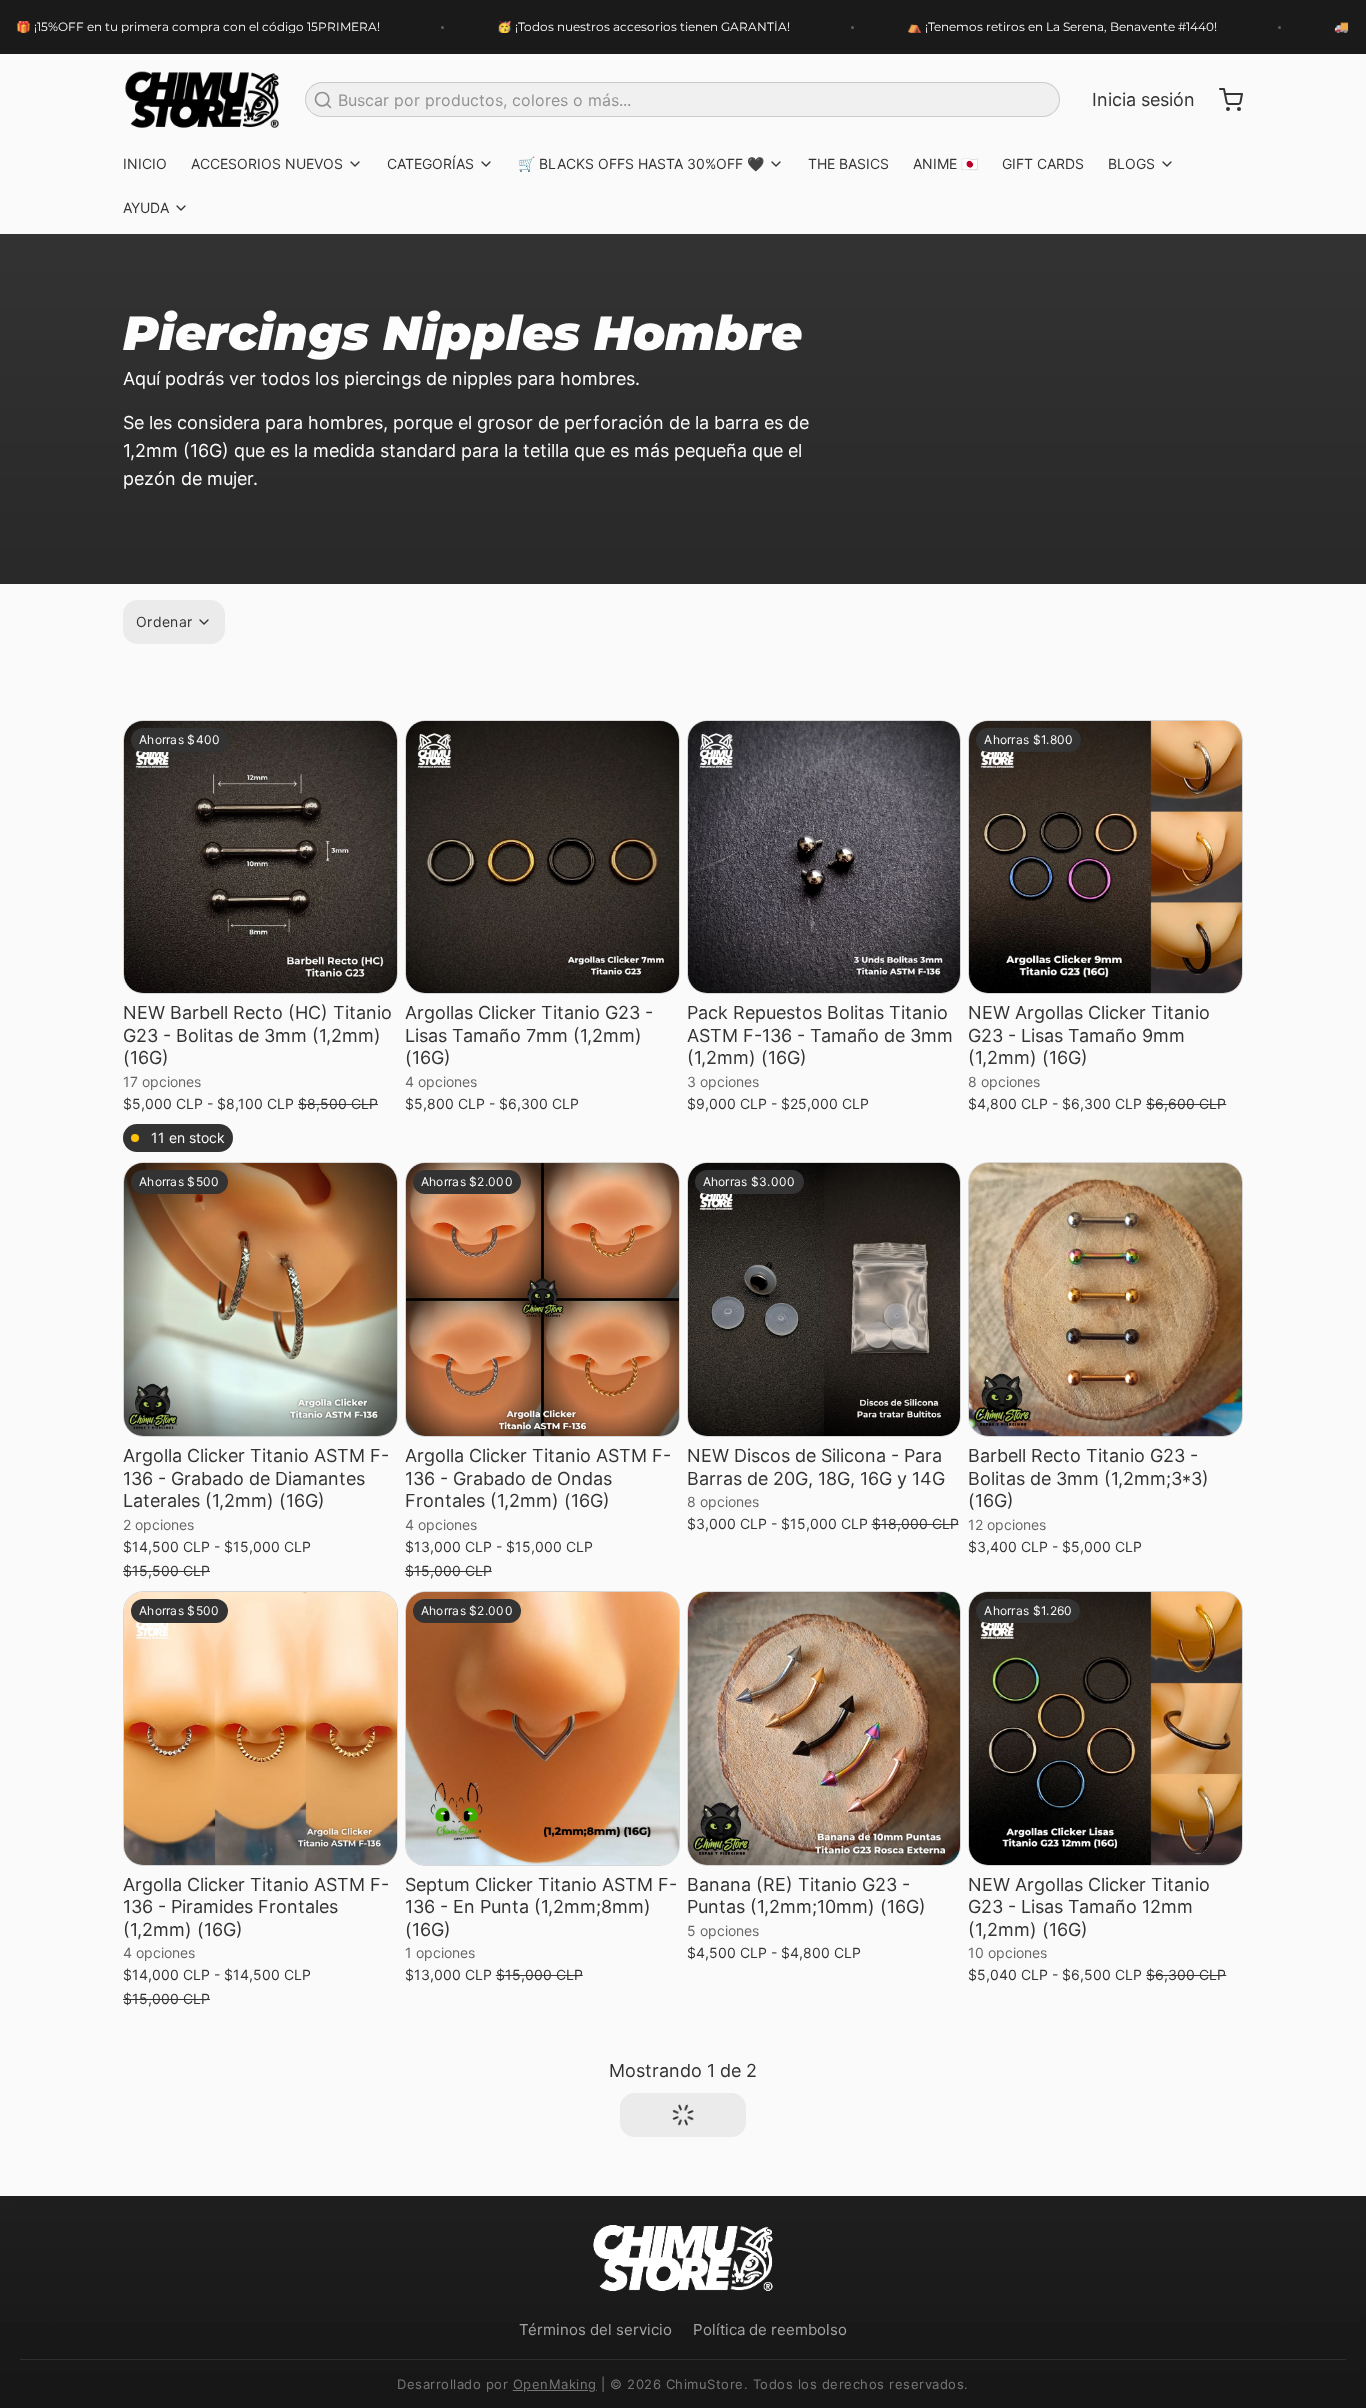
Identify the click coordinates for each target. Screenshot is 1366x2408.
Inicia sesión (1143, 99)
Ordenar (164, 621)
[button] (260, 968)
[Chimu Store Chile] (202, 100)
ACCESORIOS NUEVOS (267, 163)
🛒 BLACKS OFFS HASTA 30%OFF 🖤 (641, 163)
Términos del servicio (595, 2329)
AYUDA (146, 207)
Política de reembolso (770, 2329)
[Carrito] (1223, 100)
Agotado (542, 967)
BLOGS (1131, 163)
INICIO (145, 163)
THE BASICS (848, 163)
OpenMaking (555, 2384)
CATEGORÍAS (430, 163)
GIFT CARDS (1043, 163)
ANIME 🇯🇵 (945, 163)
